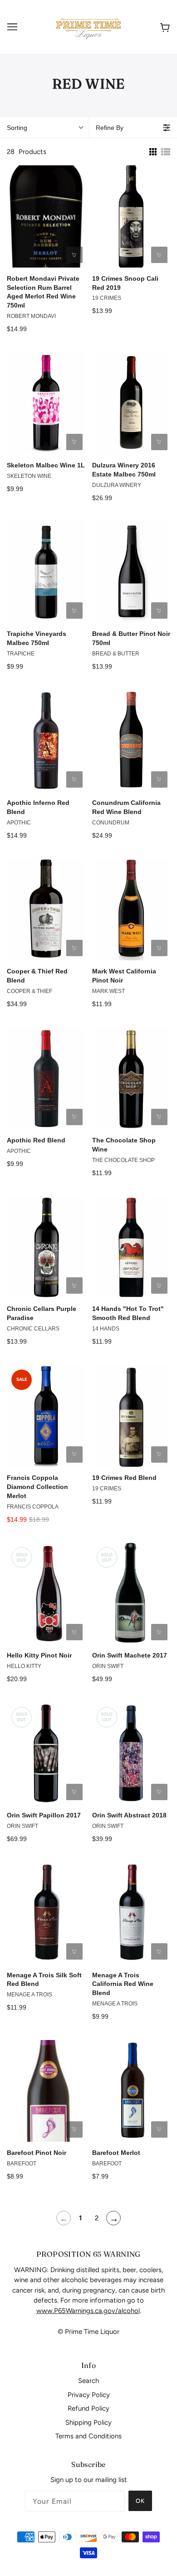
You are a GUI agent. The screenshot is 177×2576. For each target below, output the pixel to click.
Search (88, 2381)
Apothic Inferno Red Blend (38, 807)
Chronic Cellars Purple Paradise (42, 1313)
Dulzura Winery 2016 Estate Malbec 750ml (124, 470)
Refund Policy (88, 2408)
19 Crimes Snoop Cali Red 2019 (125, 283)
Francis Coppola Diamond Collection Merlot (37, 1487)
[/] (88, 26)
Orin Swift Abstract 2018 (129, 1815)
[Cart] (163, 27)
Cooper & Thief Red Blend (37, 976)
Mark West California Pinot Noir (124, 976)
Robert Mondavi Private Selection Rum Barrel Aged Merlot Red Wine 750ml (43, 292)
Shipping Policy (88, 2422)
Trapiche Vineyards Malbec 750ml (37, 638)
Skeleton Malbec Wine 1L (46, 465)
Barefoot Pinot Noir (37, 2153)
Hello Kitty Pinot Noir (39, 1655)
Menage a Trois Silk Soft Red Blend (44, 1980)
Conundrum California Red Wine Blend (126, 807)
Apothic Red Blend (36, 1140)
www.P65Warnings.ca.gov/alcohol (88, 2311)
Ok (140, 2501)
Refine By (110, 128)
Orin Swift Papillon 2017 (44, 1815)
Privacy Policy (89, 2395)
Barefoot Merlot (116, 2153)
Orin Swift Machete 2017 (130, 1655)
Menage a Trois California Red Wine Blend (123, 1984)
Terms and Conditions (88, 2436)
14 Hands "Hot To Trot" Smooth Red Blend (128, 1313)
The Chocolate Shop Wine (124, 1145)
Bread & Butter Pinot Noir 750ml (131, 638)
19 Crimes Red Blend (124, 1478)
